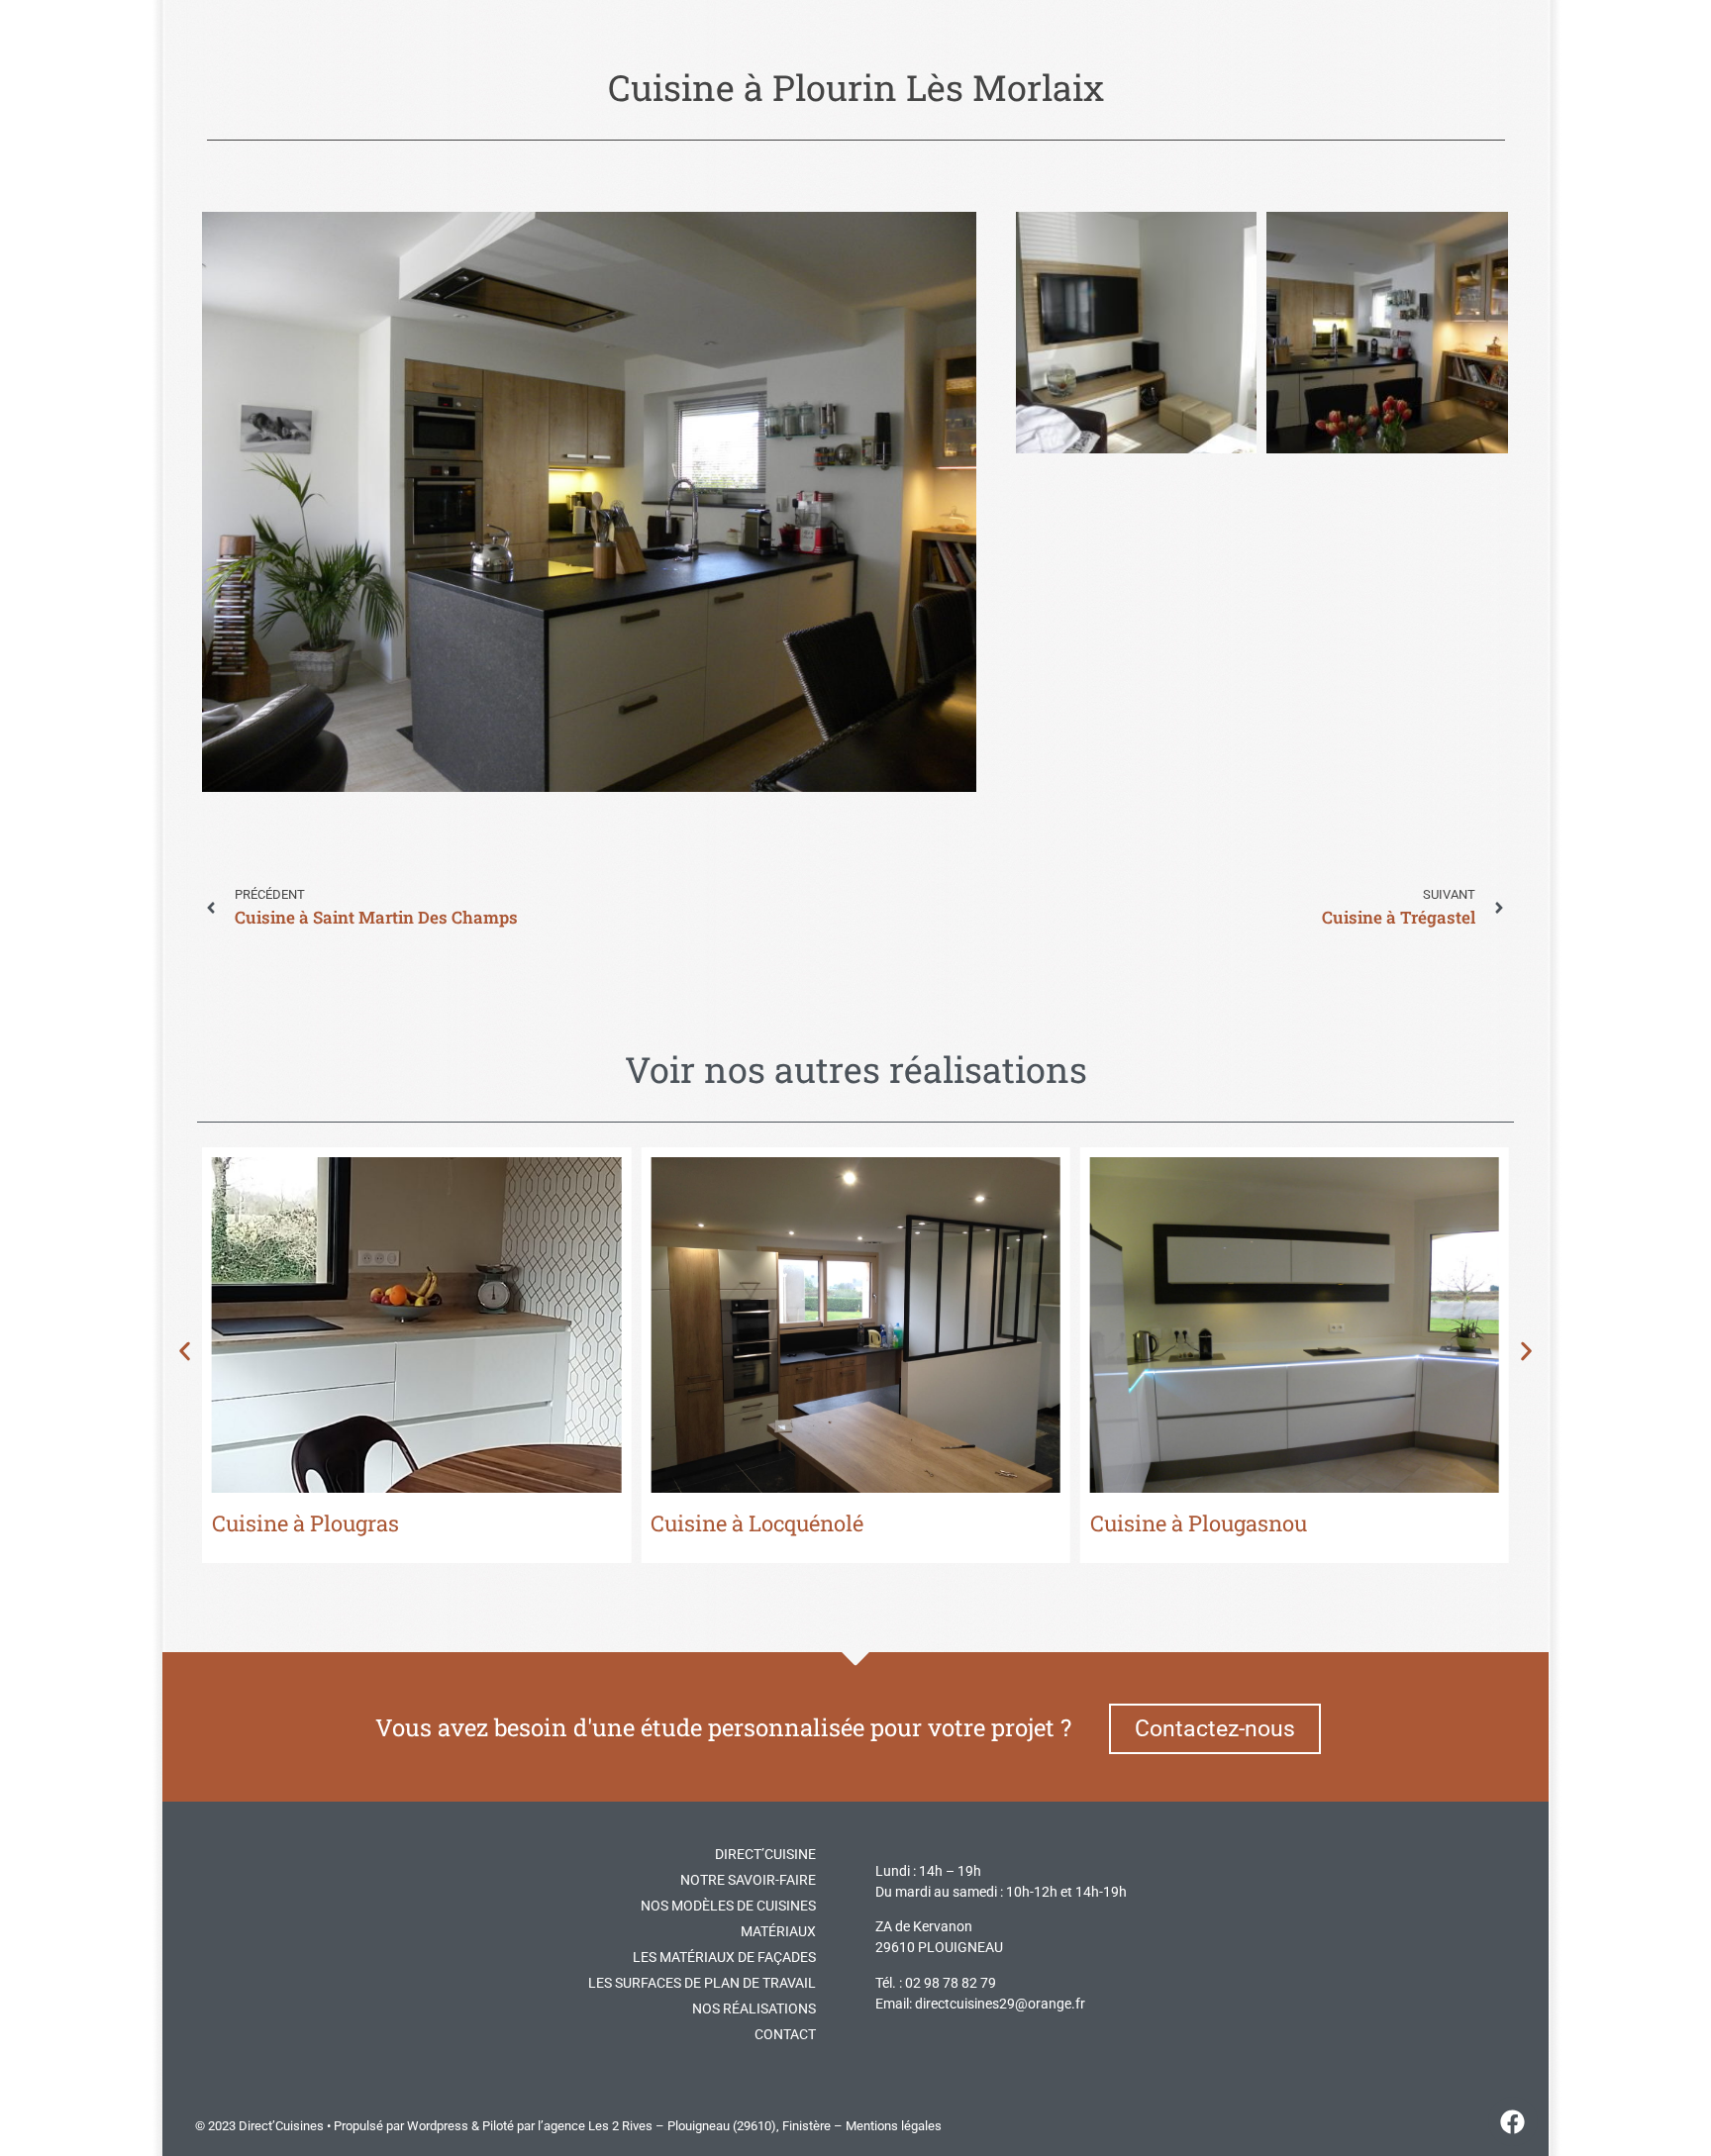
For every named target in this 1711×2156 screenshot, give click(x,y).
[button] (185, 1352)
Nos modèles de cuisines (728, 1906)
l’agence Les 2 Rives (595, 2126)
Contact (785, 2034)
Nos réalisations (754, 2009)
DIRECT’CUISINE (765, 1854)
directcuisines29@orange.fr (1000, 2004)
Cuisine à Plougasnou (1199, 1523)
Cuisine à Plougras (305, 1523)
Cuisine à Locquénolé (757, 1523)
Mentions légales (894, 2126)
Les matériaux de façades (724, 1957)
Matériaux (778, 1931)
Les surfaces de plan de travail (702, 1983)
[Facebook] (1513, 2121)
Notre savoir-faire (748, 1880)
